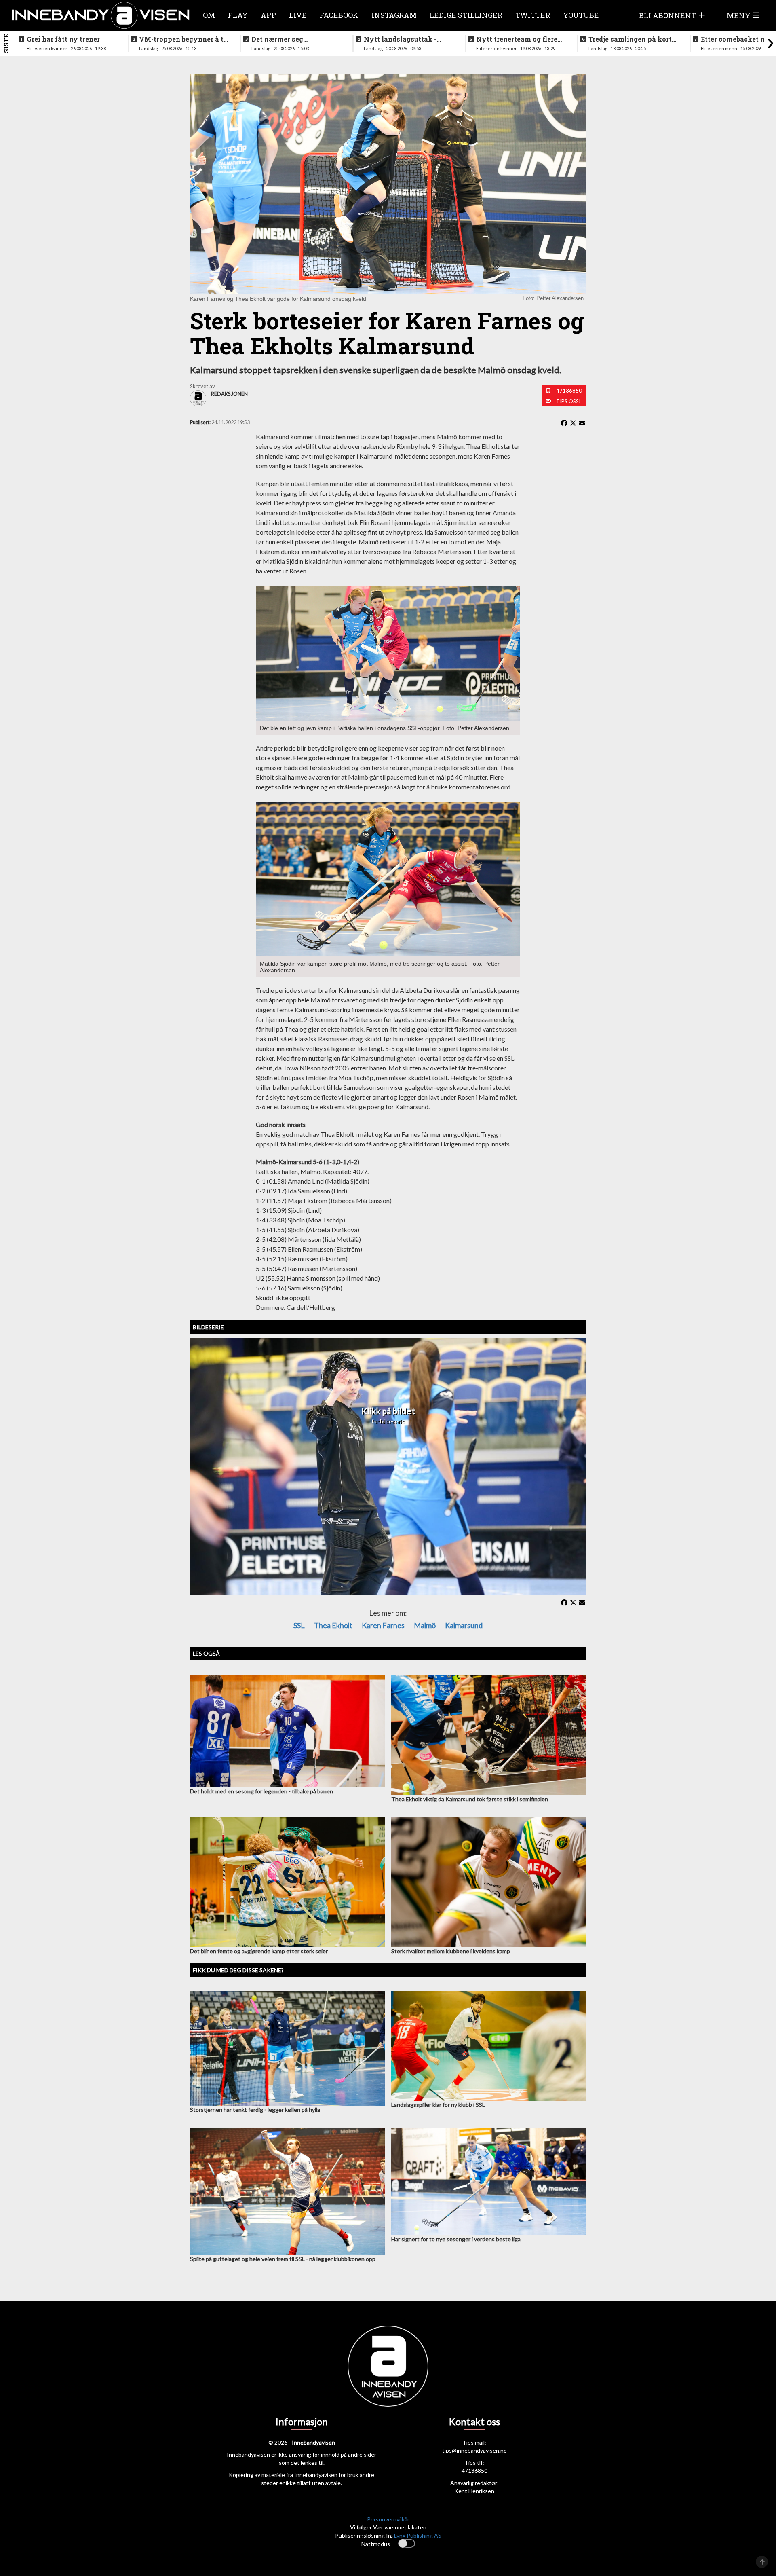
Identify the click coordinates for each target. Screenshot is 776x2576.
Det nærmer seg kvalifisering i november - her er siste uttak (295, 39)
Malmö (425, 1625)
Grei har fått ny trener (63, 39)
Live (298, 15)
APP (268, 15)
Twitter (533, 15)
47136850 (569, 391)
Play (238, 15)
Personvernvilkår (388, 2519)
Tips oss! (568, 401)
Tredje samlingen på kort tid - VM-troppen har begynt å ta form (630, 39)
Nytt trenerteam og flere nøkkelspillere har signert (520, 39)
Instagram (394, 15)
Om (209, 15)
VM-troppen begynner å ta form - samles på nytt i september (183, 39)
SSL (299, 1625)
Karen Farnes (383, 1625)
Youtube (581, 15)
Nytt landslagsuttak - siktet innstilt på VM (400, 39)
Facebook (339, 15)
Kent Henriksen (474, 2491)
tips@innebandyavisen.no (474, 2450)
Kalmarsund (464, 1625)
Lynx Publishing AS (418, 2535)
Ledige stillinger (466, 15)
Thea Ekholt (333, 1625)
